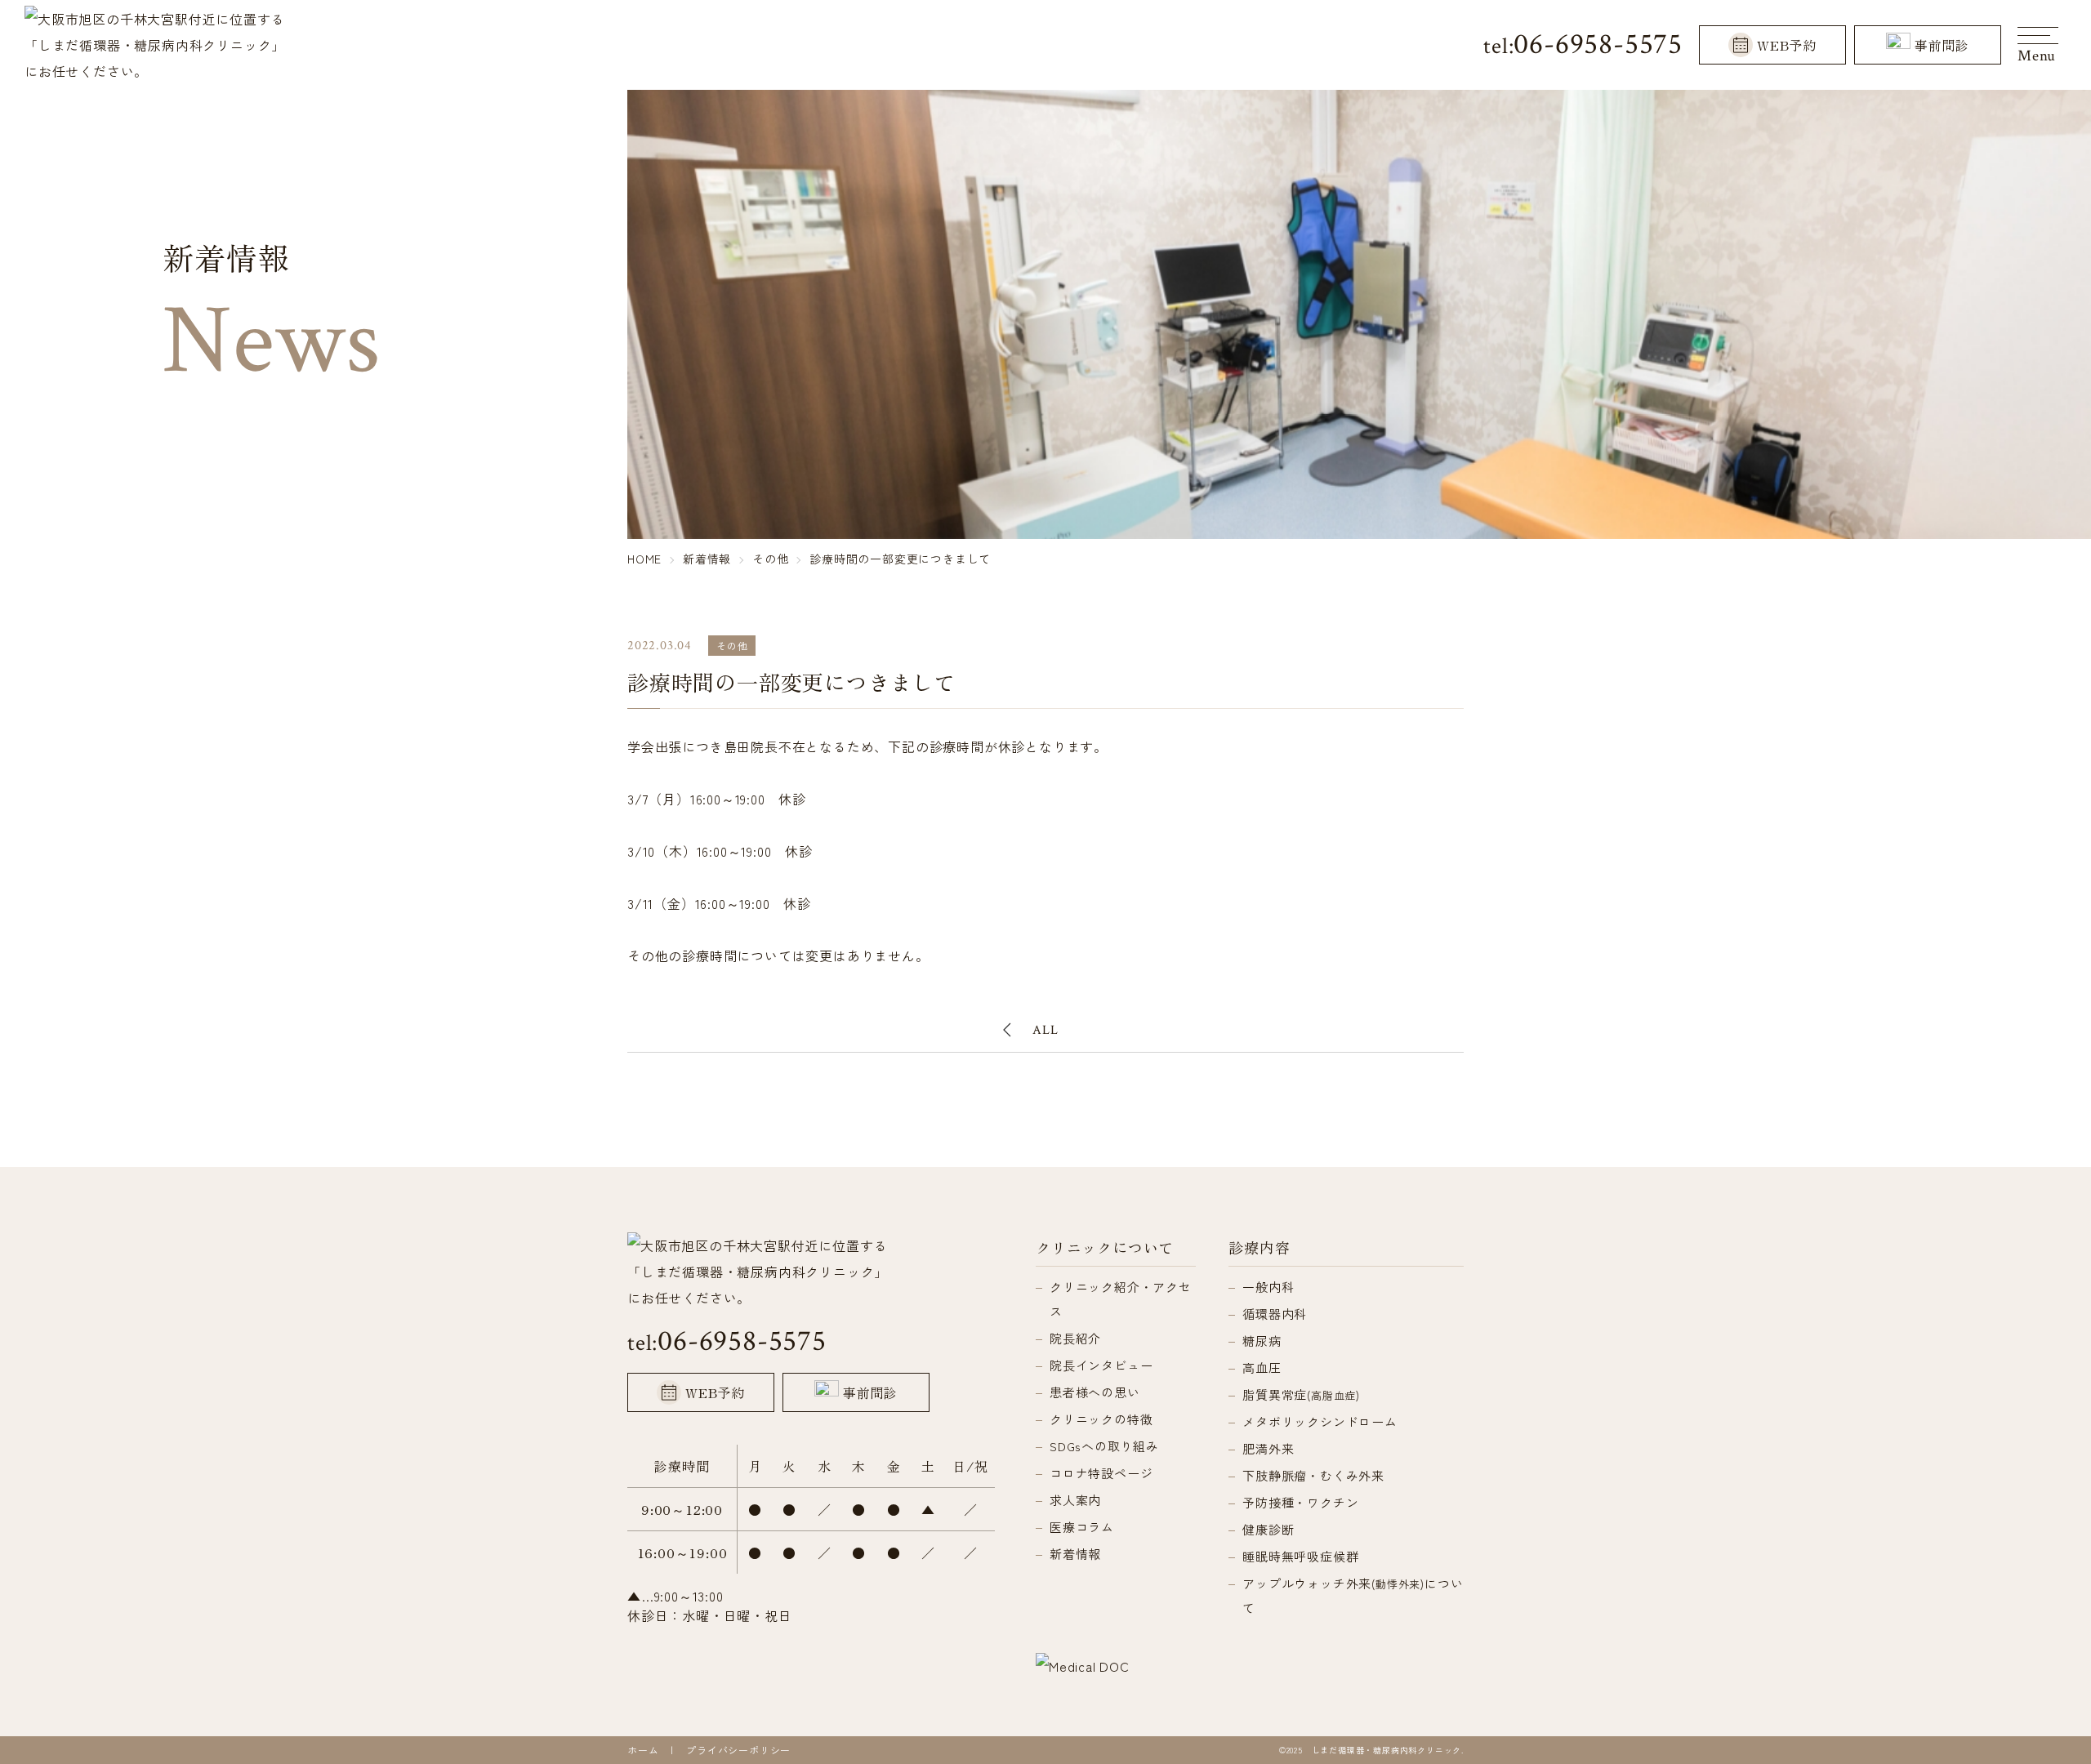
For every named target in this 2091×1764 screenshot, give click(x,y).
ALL (1045, 1030)
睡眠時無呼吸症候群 (1300, 1556)
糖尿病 (1262, 1341)
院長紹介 (1075, 1338)
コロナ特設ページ (1101, 1473)
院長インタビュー (1101, 1365)
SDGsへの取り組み (1104, 1446)
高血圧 (1262, 1368)
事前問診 (1942, 45)
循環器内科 (1275, 1314)
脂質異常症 (1301, 1394)
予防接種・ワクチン (1300, 1502)
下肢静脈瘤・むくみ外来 (1313, 1475)
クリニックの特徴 (1101, 1419)
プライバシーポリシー (738, 1750)
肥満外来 (1268, 1448)
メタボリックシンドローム (1320, 1421)
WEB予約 (1787, 45)
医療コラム (1082, 1527)
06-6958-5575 (1598, 45)
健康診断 (1268, 1529)
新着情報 (1075, 1554)
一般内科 (1268, 1287)
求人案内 (1075, 1500)
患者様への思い (1095, 1392)
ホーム (643, 1750)
